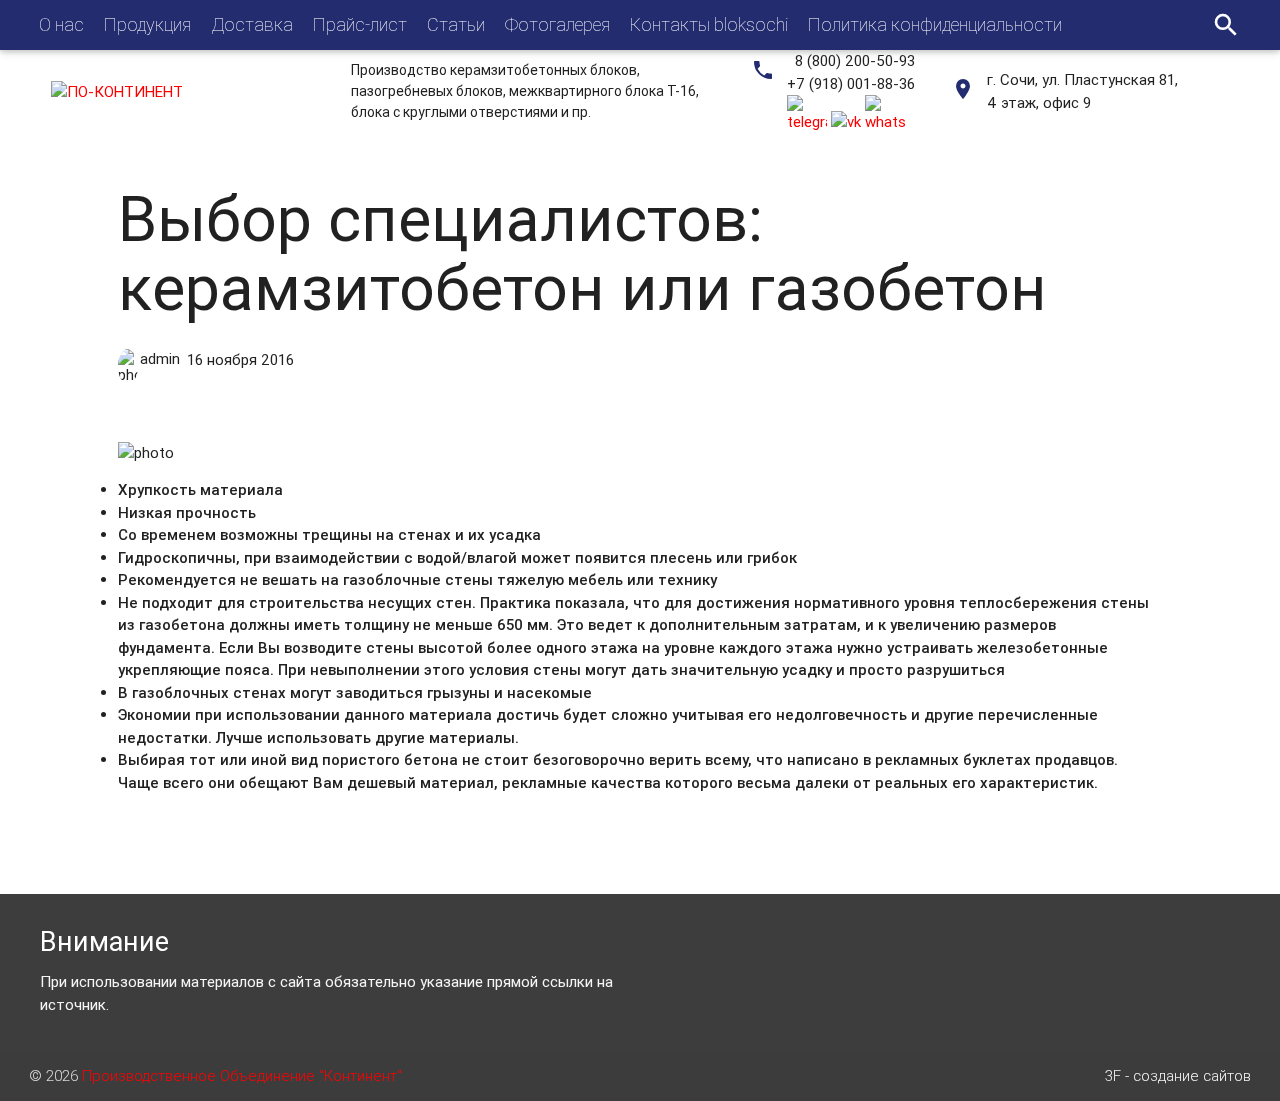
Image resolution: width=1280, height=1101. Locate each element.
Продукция (147, 24)
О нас (61, 24)
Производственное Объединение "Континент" (242, 1075)
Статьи (456, 24)
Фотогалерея (557, 24)
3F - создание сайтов (1178, 1075)
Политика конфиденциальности (935, 24)
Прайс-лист (360, 24)
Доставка (252, 24)
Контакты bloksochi (709, 24)
